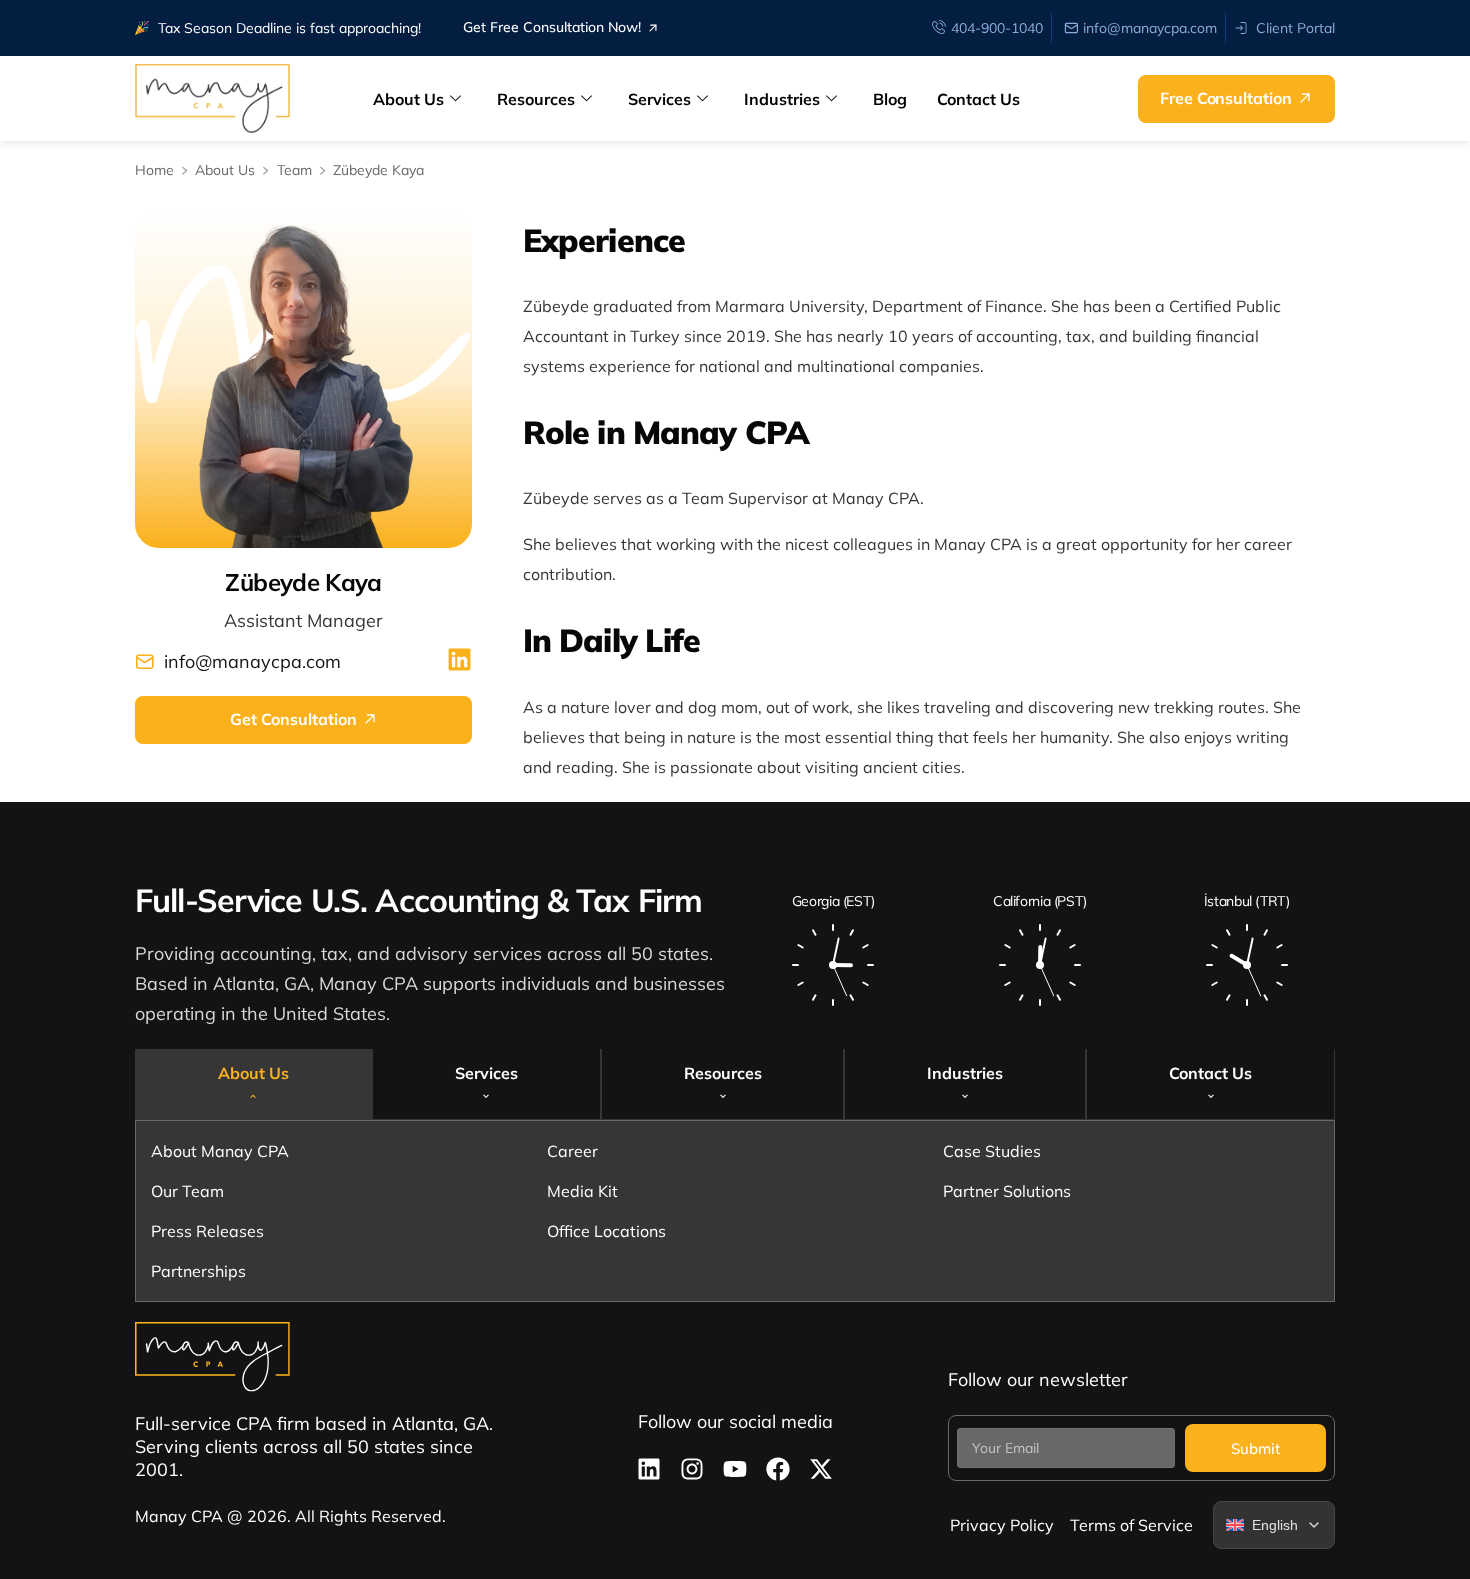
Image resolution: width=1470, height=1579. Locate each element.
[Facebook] (778, 1469)
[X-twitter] (821, 1469)
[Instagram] (692, 1469)
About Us (408, 99)
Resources (536, 99)
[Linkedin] (649, 1469)
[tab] (253, 1083)
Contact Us (978, 99)
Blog (890, 99)
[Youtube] (735, 1469)
